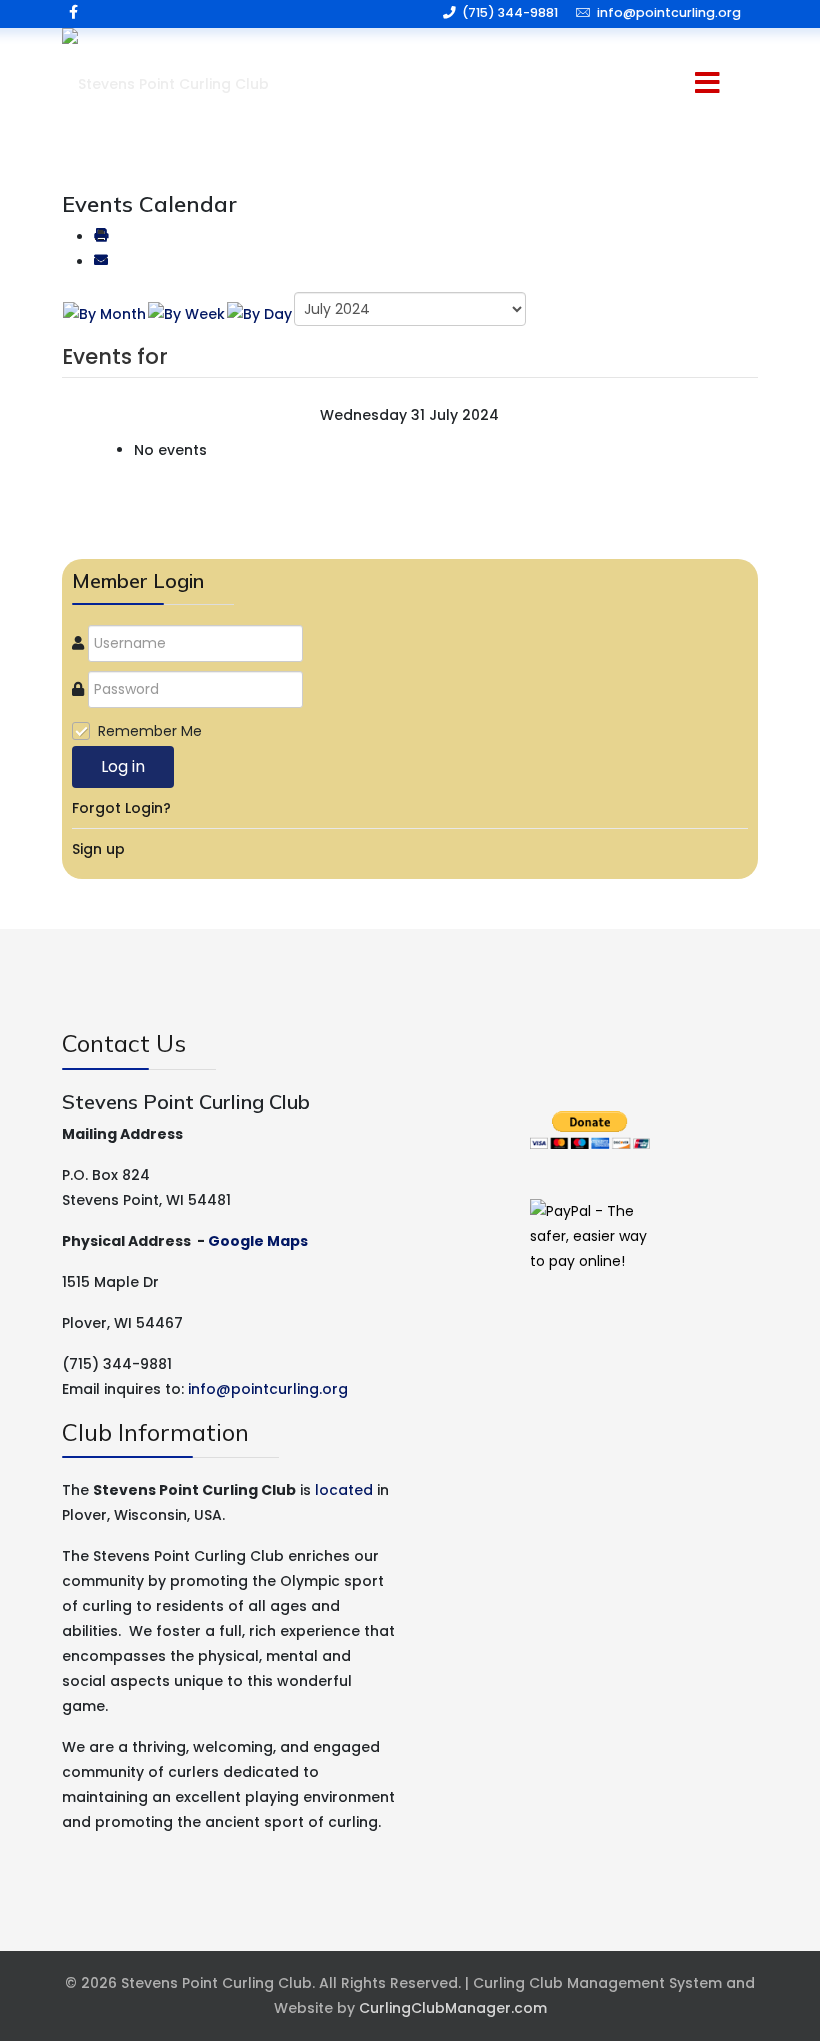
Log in (123, 766)
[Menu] (680, 84)
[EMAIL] (101, 262)
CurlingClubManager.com (453, 2008)
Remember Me (150, 731)
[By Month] (104, 314)
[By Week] (186, 314)
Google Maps (258, 1241)
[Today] (259, 314)
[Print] (101, 237)
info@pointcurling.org (669, 12)
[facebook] (73, 12)
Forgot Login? (121, 808)
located (344, 1490)
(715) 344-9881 (510, 12)
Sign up (98, 849)
